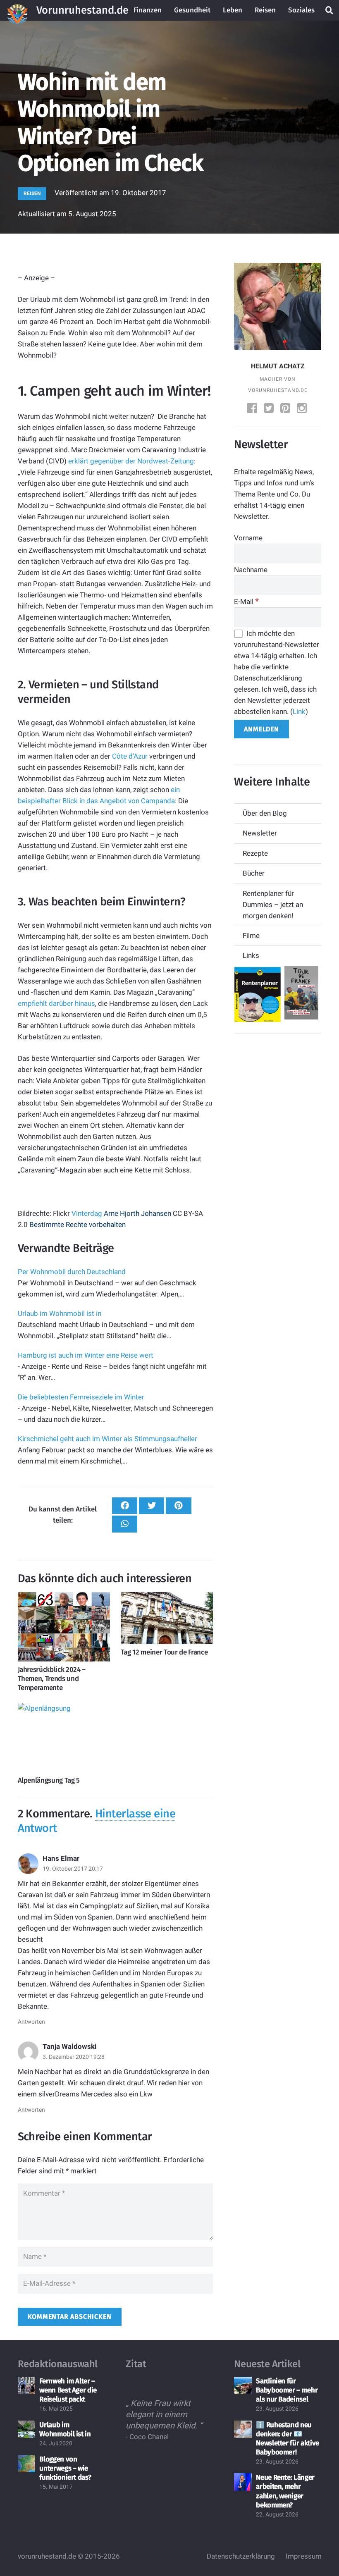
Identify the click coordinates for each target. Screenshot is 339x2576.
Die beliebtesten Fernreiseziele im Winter (81, 1397)
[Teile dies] (125, 1506)
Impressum (304, 2556)
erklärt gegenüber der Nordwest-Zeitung (131, 461)
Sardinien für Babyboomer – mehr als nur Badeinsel (287, 2390)
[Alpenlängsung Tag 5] (64, 1738)
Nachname (251, 570)
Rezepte (255, 853)
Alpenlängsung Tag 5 (49, 1780)
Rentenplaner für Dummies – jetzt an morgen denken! (273, 905)
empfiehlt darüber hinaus (56, 1003)
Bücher (254, 873)
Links (251, 955)
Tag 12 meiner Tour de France (164, 1652)
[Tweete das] (152, 1506)
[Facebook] (253, 409)
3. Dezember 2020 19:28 (74, 2057)
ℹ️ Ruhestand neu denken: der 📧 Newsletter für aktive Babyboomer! (288, 2439)
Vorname (248, 538)
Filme (251, 936)
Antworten (31, 2022)
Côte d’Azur (130, 756)
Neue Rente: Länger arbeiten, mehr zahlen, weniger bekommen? (285, 2491)
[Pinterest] (286, 409)
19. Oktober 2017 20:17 (73, 1869)
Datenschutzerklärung (241, 2556)
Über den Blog (265, 813)
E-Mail (246, 602)
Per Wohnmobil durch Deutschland (72, 1272)
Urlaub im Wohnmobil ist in (60, 1313)
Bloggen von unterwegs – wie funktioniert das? (65, 2468)
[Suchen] (329, 10)
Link (299, 711)
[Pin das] (178, 1506)
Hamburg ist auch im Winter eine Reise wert (86, 1355)
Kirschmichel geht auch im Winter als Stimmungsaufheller (107, 1439)
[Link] (17, 10)
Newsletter (260, 833)
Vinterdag (87, 1213)
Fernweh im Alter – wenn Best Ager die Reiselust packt (68, 2390)
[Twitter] (270, 409)
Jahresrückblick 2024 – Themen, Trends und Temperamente (52, 1679)
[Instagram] (303, 409)
